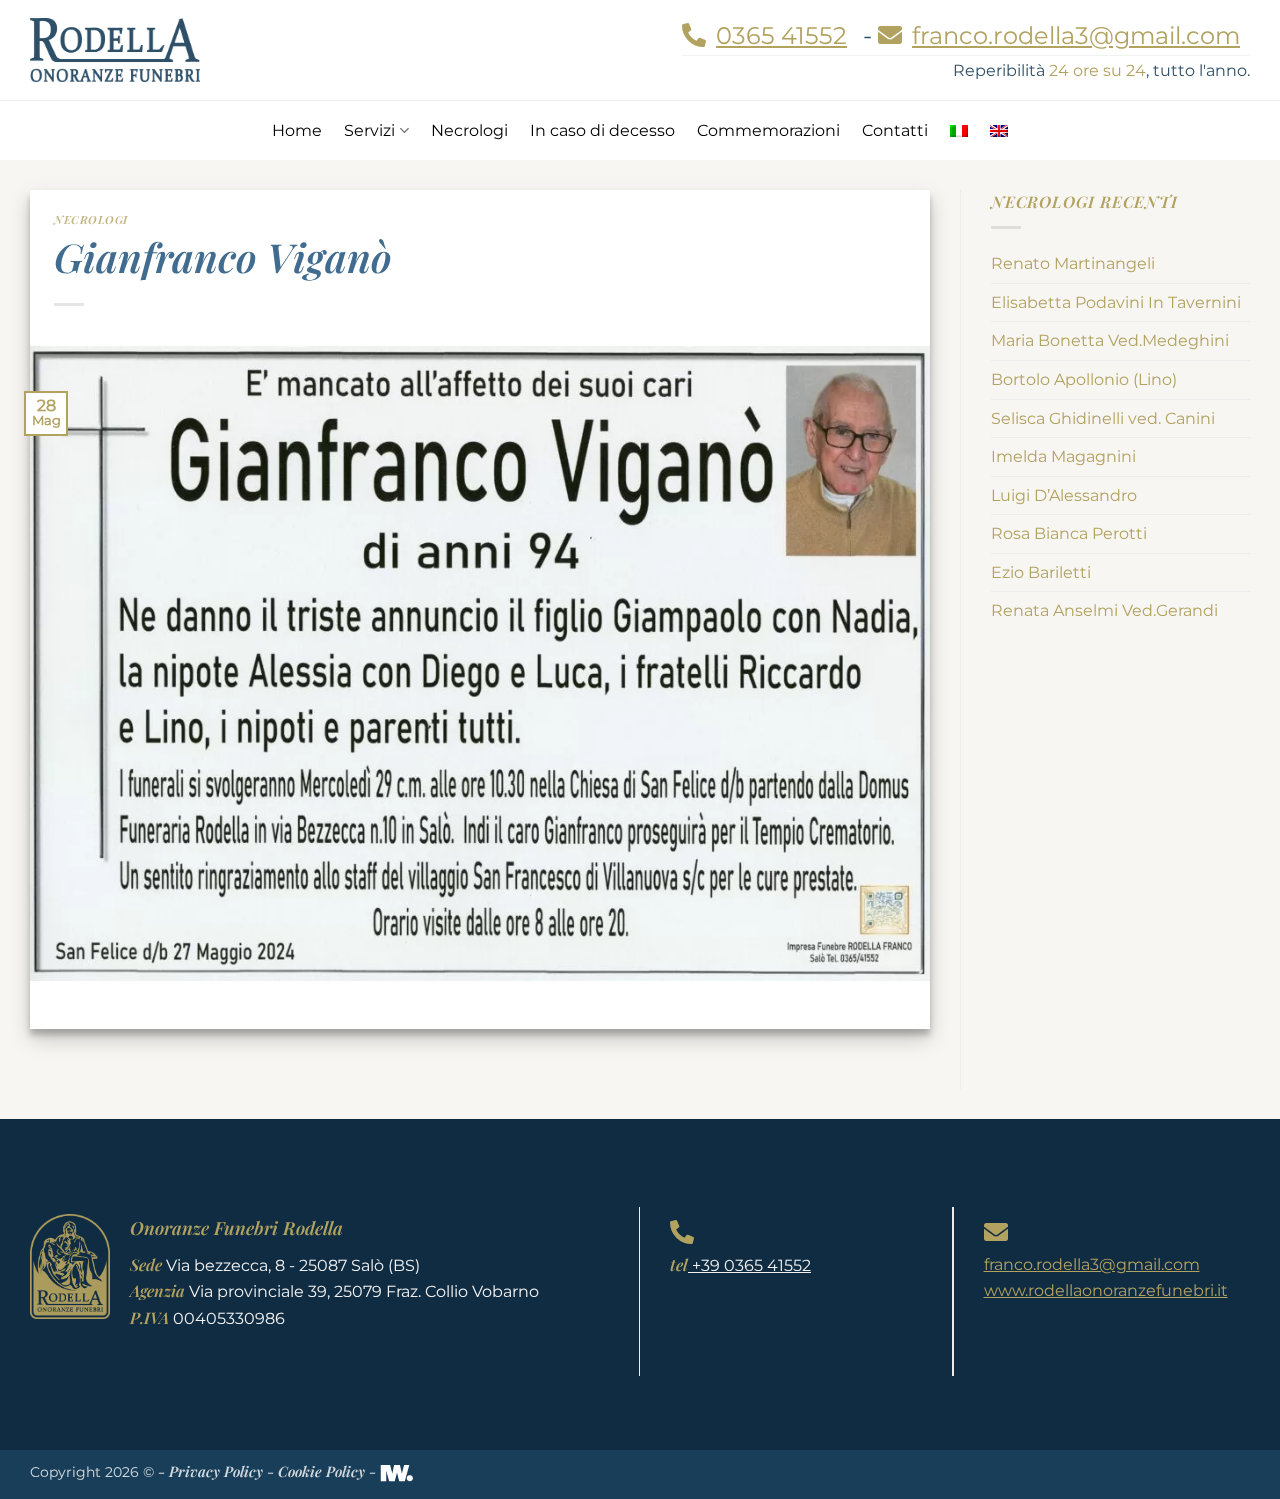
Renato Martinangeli (1073, 263)
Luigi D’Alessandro (1064, 495)
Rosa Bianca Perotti (1069, 533)
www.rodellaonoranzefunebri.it (1106, 1290)
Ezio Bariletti (1041, 572)
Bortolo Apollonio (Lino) (1084, 379)
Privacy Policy (216, 1471)
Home (297, 130)
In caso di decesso (602, 130)
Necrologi (469, 130)
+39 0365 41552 (749, 1265)
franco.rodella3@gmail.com (1092, 1264)
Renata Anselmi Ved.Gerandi (1104, 610)
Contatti (895, 130)
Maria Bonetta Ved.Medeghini (1110, 340)
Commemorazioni (768, 130)
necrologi (91, 219)
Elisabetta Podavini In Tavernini (1116, 302)
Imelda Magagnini (1063, 456)
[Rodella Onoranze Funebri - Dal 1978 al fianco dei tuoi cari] (115, 49)
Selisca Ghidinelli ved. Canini (1103, 418)
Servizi (369, 130)
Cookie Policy (321, 1471)
